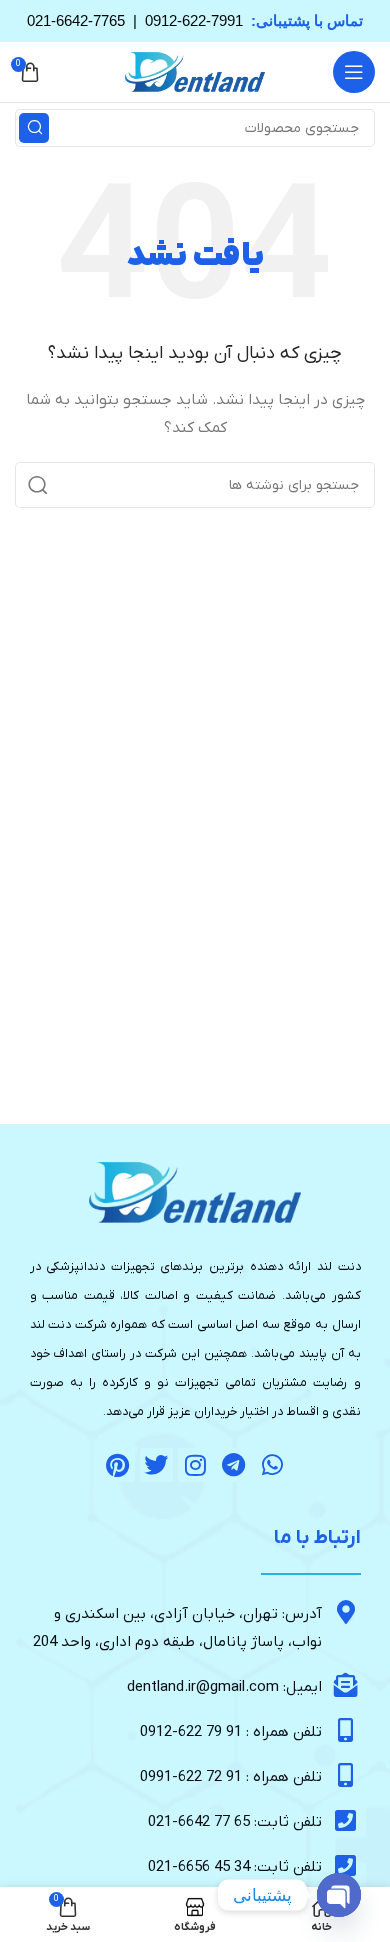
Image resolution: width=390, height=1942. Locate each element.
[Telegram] (234, 1465)
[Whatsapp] (272, 1465)
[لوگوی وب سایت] (195, 72)
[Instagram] (195, 1465)
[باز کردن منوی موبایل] (354, 72)
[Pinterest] (118, 1465)
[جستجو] (34, 128)
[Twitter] (157, 1465)
